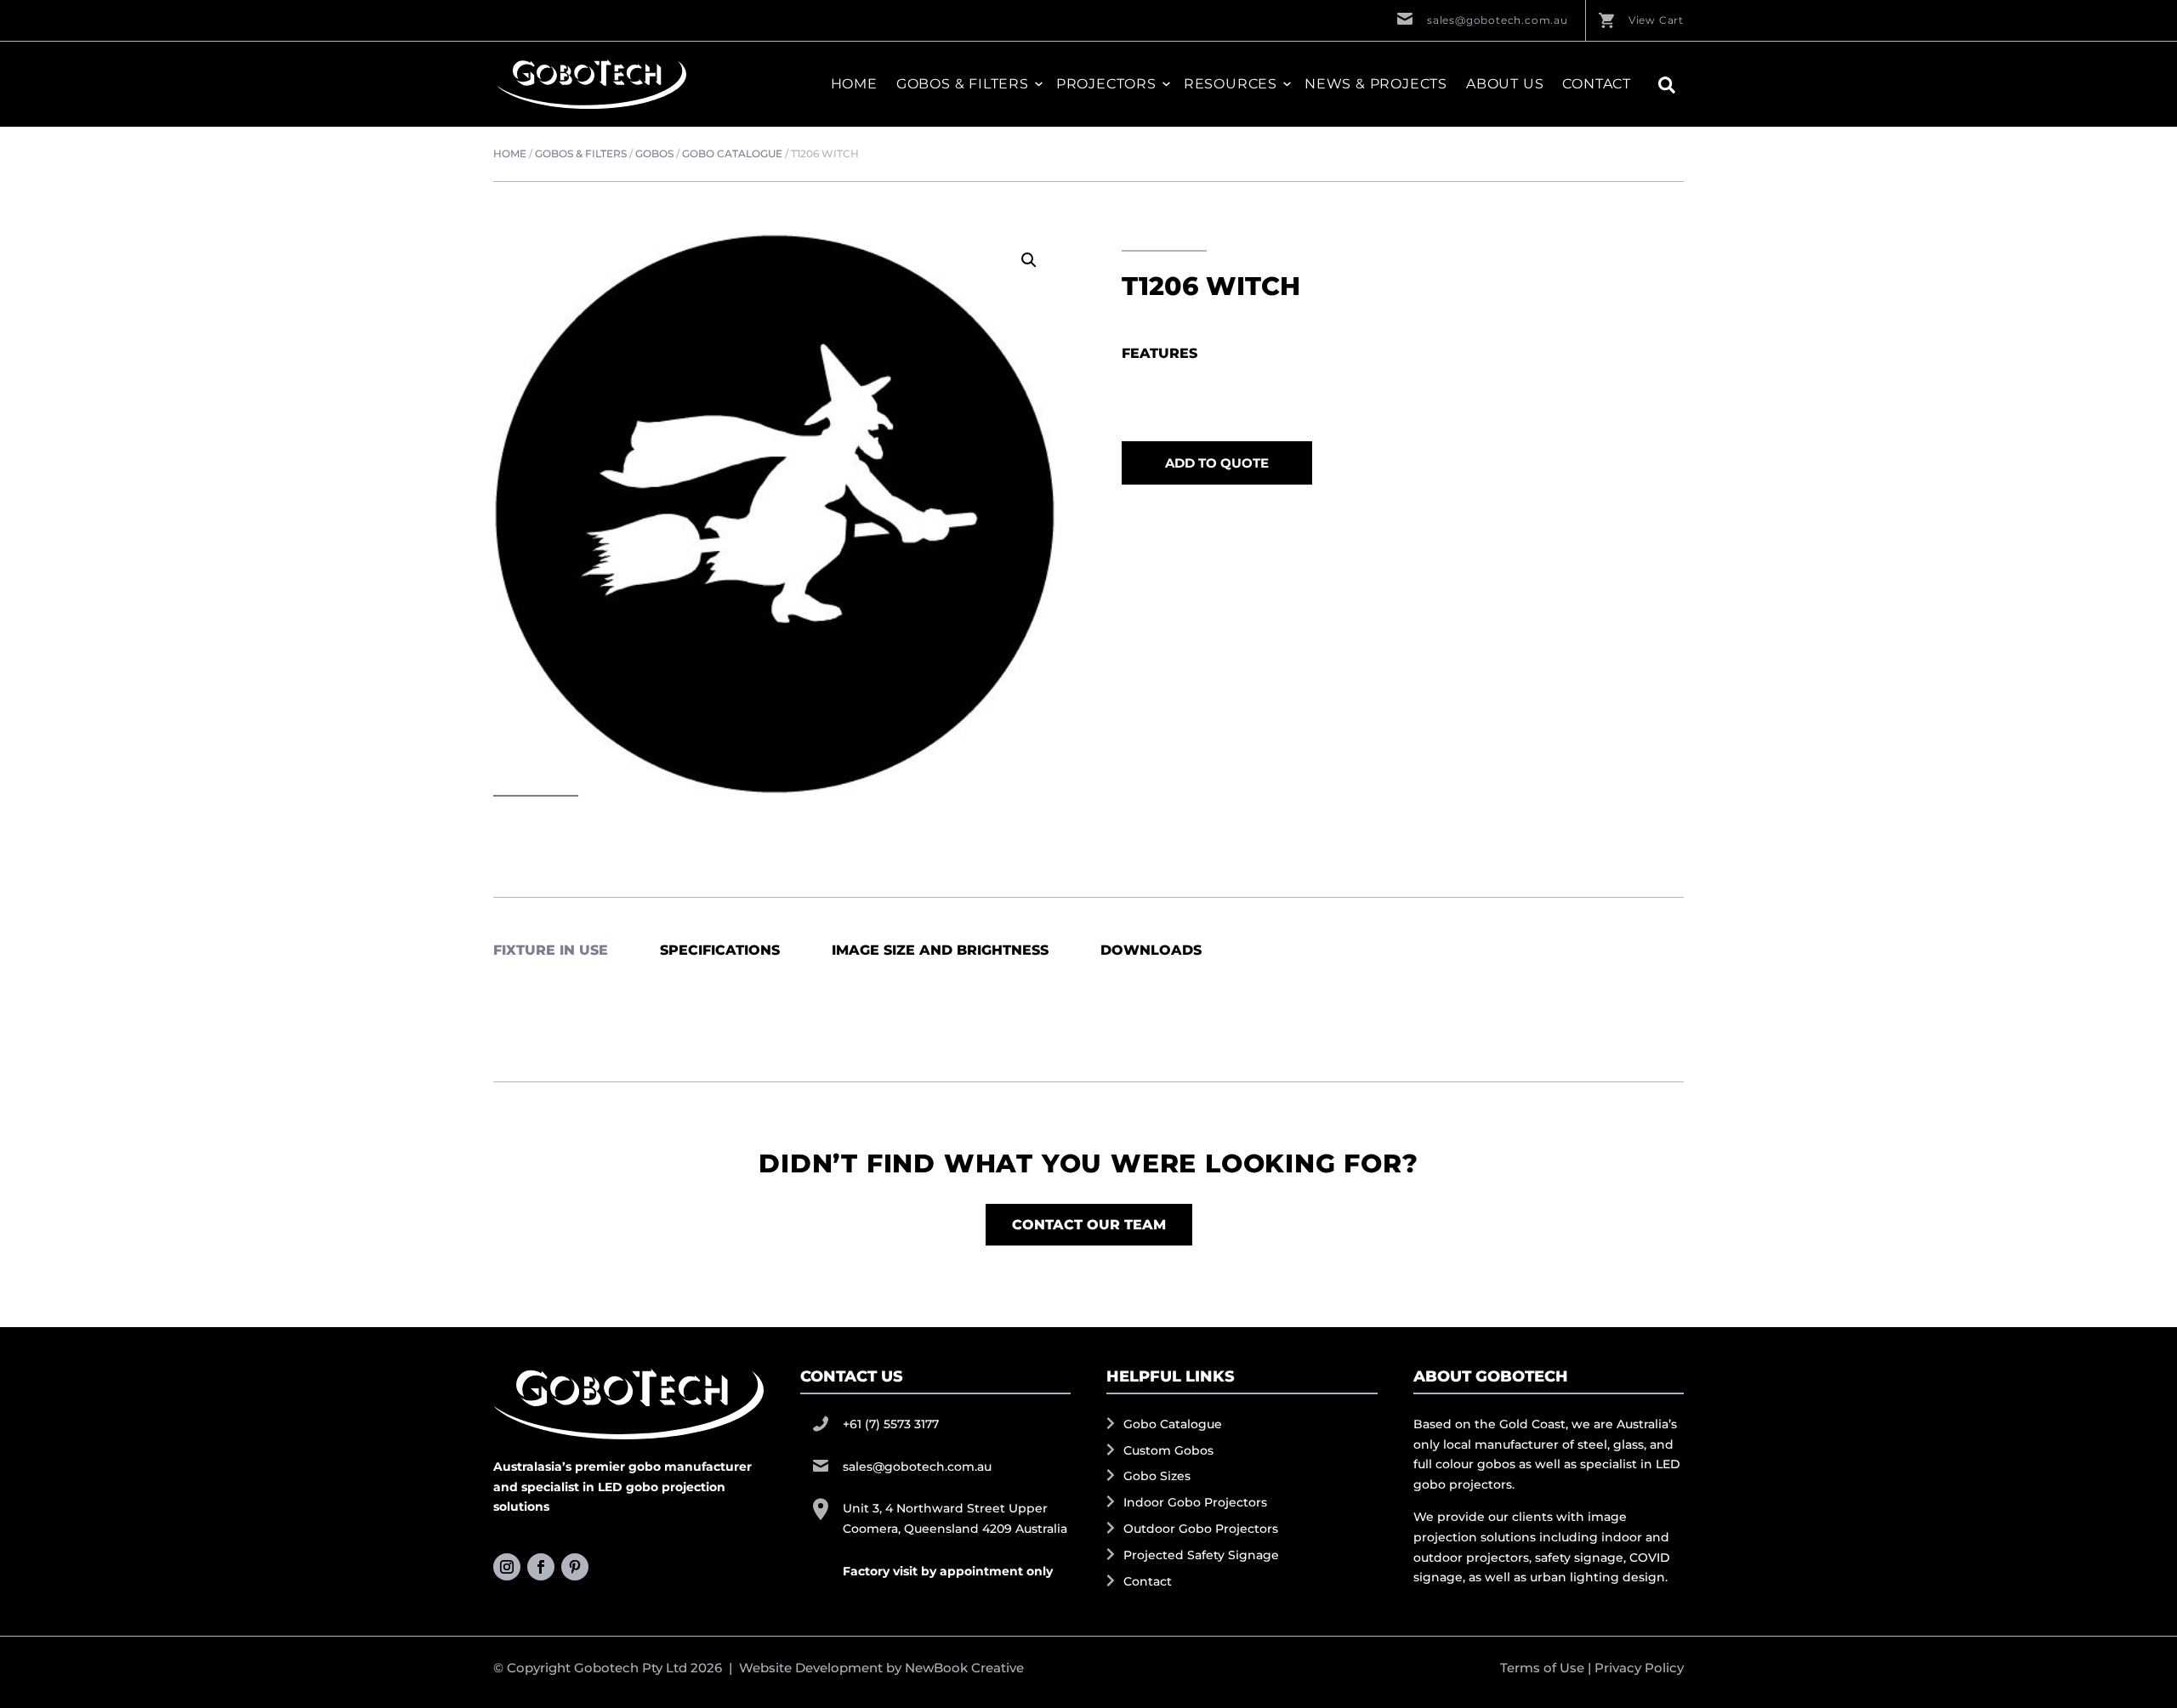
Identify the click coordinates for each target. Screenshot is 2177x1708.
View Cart (1656, 20)
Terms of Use (1542, 1668)
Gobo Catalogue (732, 153)
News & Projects (1376, 84)
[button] (1029, 260)
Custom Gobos (1168, 1450)
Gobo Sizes (1157, 1476)
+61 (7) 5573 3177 (891, 1424)
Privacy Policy (1639, 1668)
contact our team (1089, 1225)
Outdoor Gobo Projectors (1201, 1529)
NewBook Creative (964, 1668)
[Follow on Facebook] (541, 1567)
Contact (1597, 84)
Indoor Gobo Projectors (1195, 1502)
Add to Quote (1217, 463)
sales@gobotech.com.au (1498, 20)
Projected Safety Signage (1201, 1555)
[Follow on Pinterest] (575, 1567)
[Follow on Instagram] (507, 1567)
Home (854, 84)
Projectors (1106, 84)
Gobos (654, 153)
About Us (1505, 84)
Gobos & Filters (581, 153)
